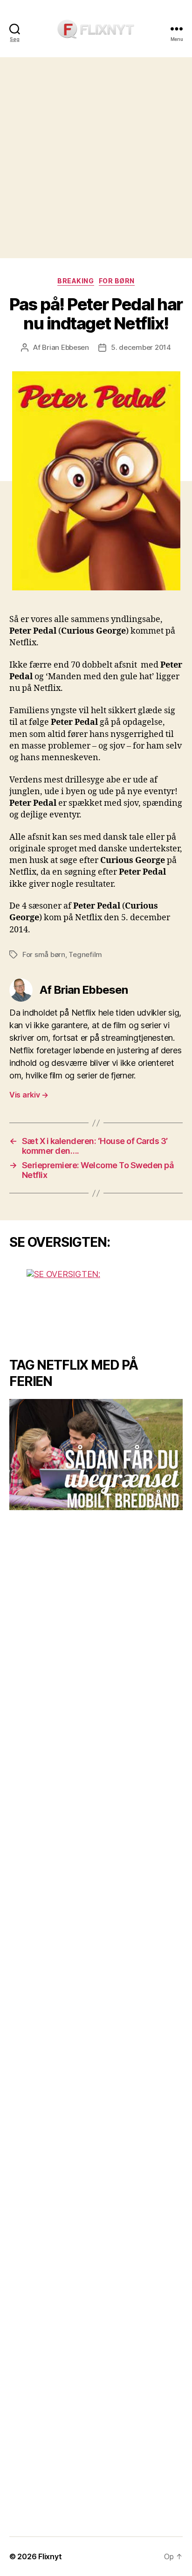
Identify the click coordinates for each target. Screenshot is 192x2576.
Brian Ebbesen (65, 347)
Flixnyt (50, 2556)
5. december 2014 (141, 347)
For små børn (44, 954)
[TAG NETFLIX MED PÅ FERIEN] (96, 1455)
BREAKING (75, 281)
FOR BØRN (117, 281)
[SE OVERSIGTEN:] (96, 1304)
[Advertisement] (96, 158)
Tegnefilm (85, 954)
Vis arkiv (29, 1095)
